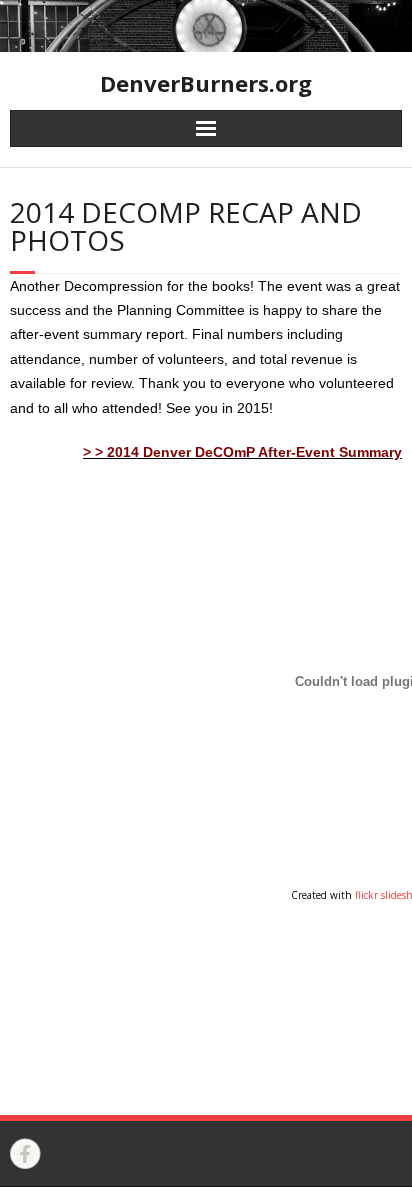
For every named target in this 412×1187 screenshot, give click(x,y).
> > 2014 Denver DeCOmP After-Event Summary (242, 452)
